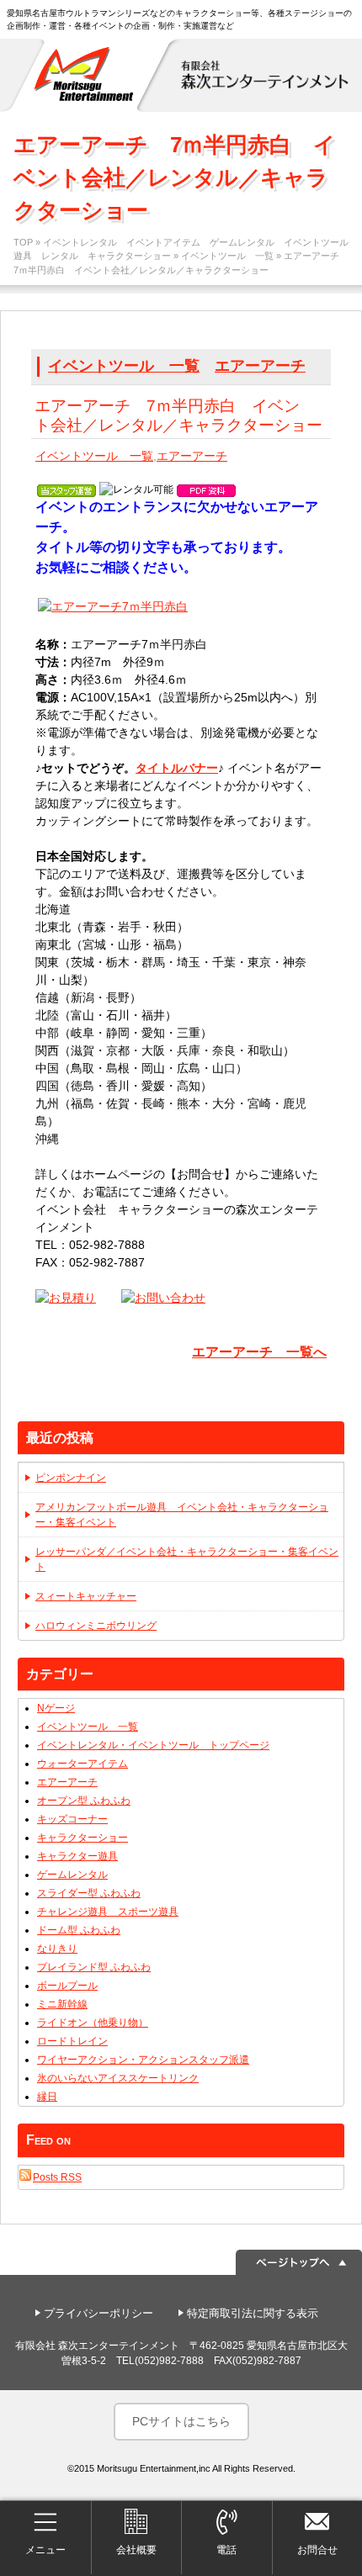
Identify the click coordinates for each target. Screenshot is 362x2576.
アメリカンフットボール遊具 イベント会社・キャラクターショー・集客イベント (182, 1515)
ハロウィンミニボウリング (96, 1626)
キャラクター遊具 (77, 1856)
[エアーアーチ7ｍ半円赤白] (113, 609)
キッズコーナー (72, 1819)
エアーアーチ (260, 366)
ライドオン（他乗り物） (93, 2023)
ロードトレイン (72, 2041)
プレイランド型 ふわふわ (94, 1967)
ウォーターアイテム (83, 1764)
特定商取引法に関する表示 (253, 2313)
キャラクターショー (83, 1838)
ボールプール (67, 1986)
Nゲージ (56, 1708)
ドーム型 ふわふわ (79, 1930)
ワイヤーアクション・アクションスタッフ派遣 (143, 2060)
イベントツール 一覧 (227, 256)
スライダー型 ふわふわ (89, 1893)
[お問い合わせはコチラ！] (163, 1298)
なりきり (57, 1949)
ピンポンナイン (71, 1478)
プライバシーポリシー (98, 2313)
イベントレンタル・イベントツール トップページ (153, 1745)
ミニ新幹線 (62, 2004)
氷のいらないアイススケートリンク (118, 2078)
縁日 (47, 2097)
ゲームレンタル (72, 1875)
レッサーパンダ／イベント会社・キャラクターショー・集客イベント (187, 1559)
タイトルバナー (177, 768)
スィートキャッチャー (86, 1596)
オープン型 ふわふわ (84, 1801)
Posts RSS (57, 2177)
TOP (23, 242)
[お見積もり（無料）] (66, 1298)
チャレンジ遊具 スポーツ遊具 (108, 1912)
